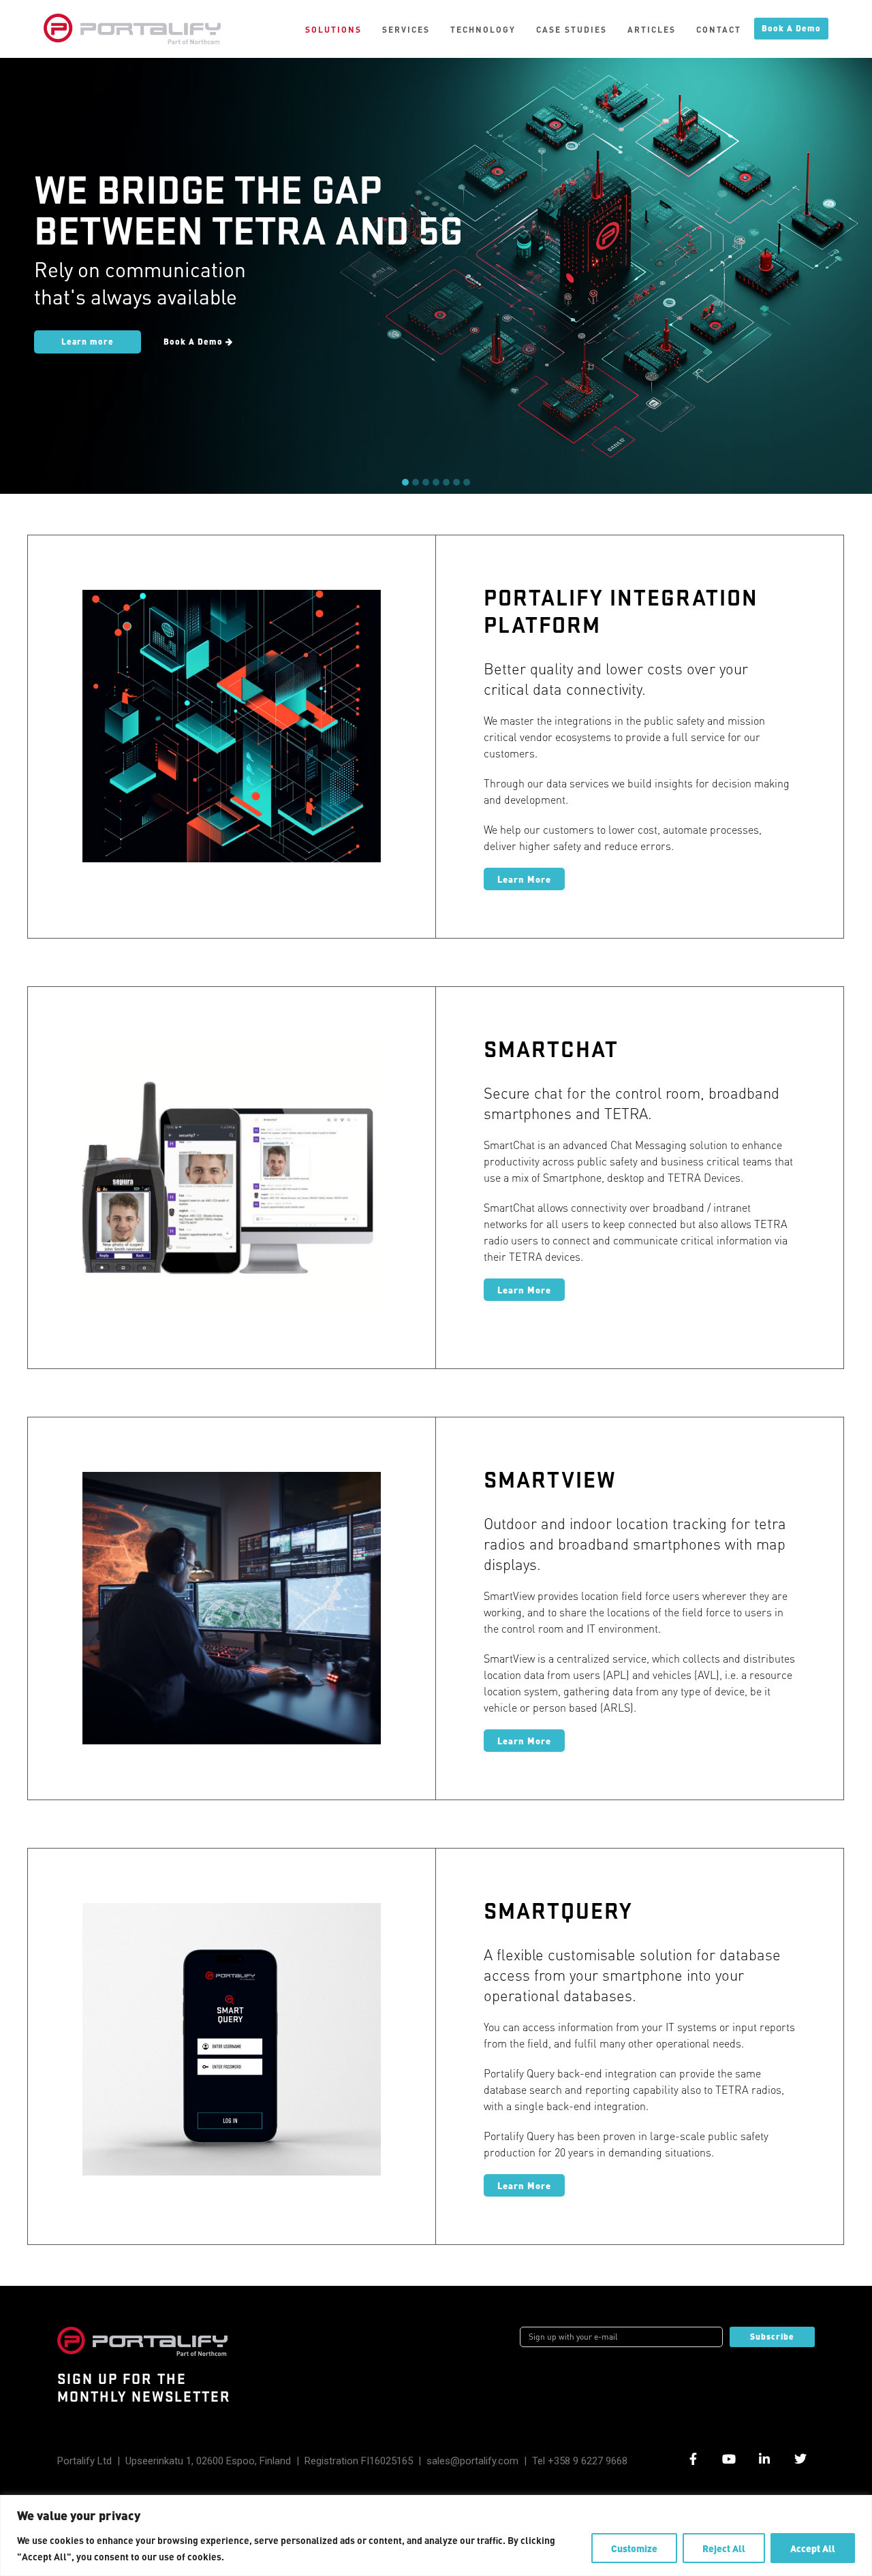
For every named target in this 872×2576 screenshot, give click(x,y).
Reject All (724, 2548)
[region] (436, 2535)
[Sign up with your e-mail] (621, 2337)
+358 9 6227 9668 (588, 2461)
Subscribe (772, 2337)
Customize (634, 2548)
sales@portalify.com (472, 2461)
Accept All (813, 2548)
